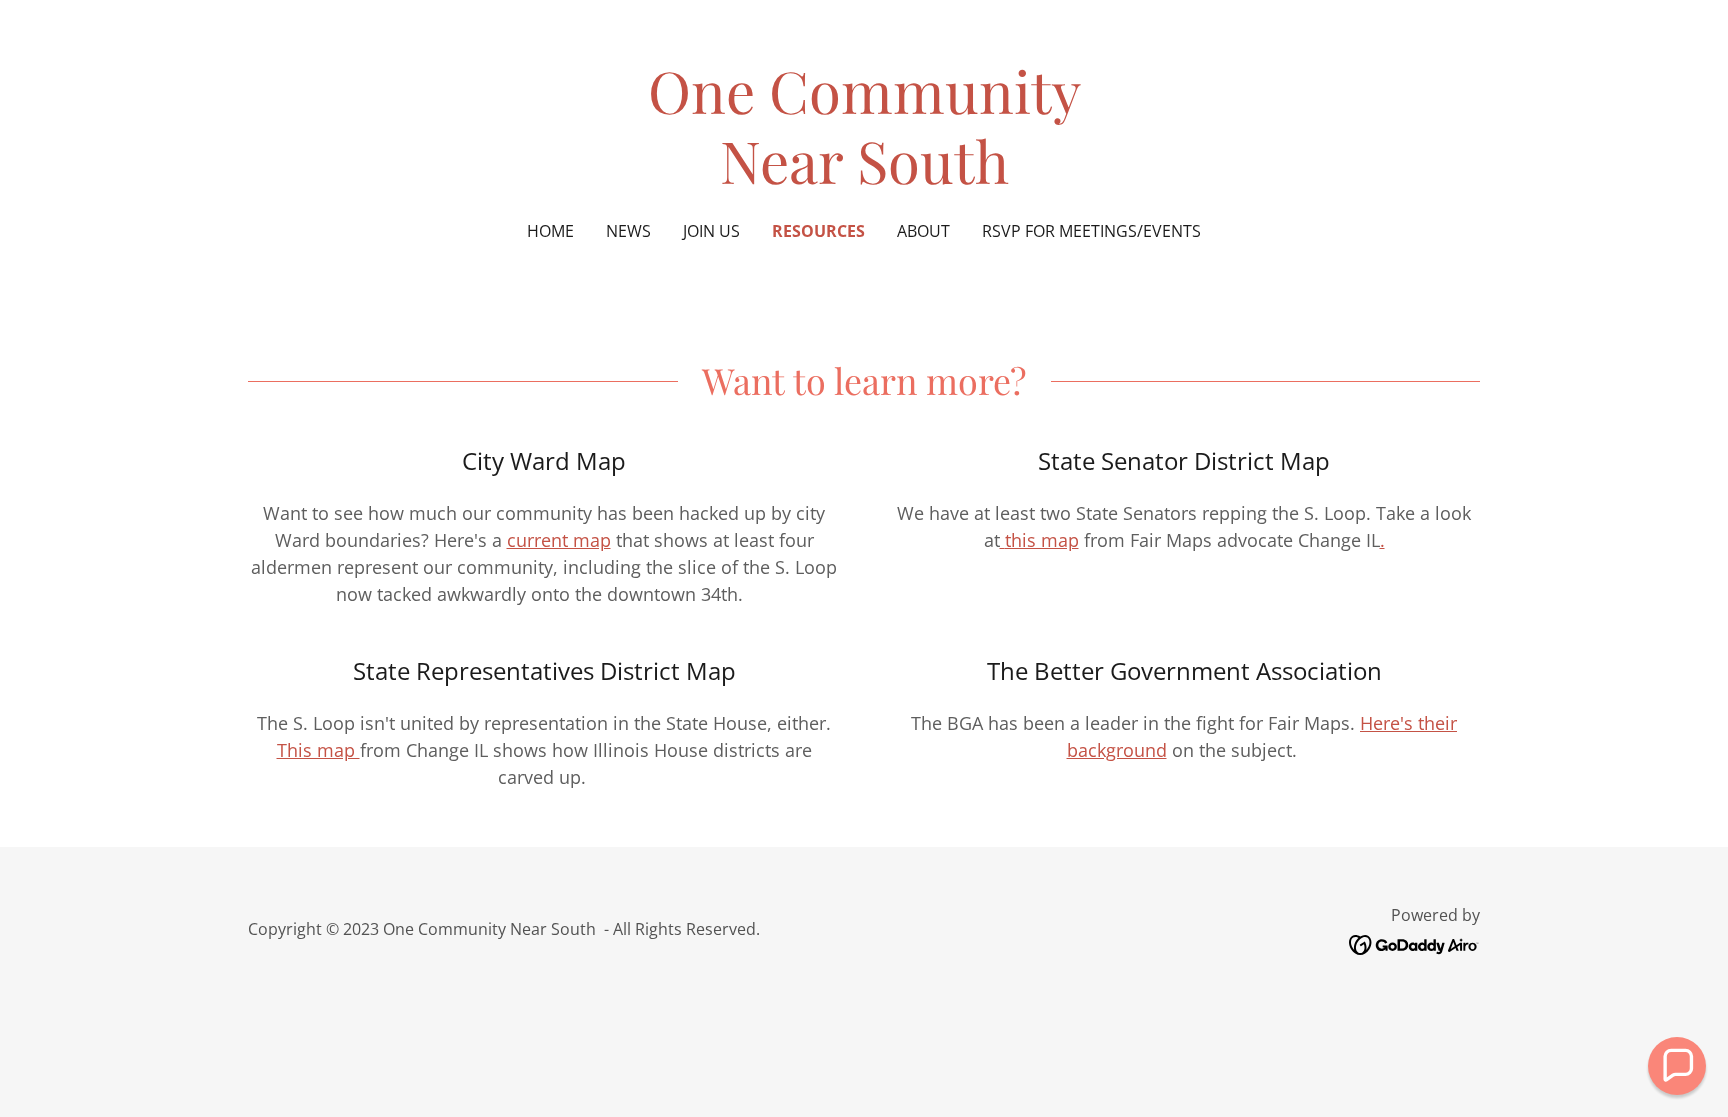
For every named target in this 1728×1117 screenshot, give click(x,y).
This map (318, 750)
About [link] (923, 231)
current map (559, 540)
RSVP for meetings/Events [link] (1091, 231)
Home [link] (550, 231)
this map (1042, 540)
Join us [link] (711, 231)
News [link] (628, 231)
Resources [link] (818, 231)
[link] (864, 177)
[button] (1677, 1066)
